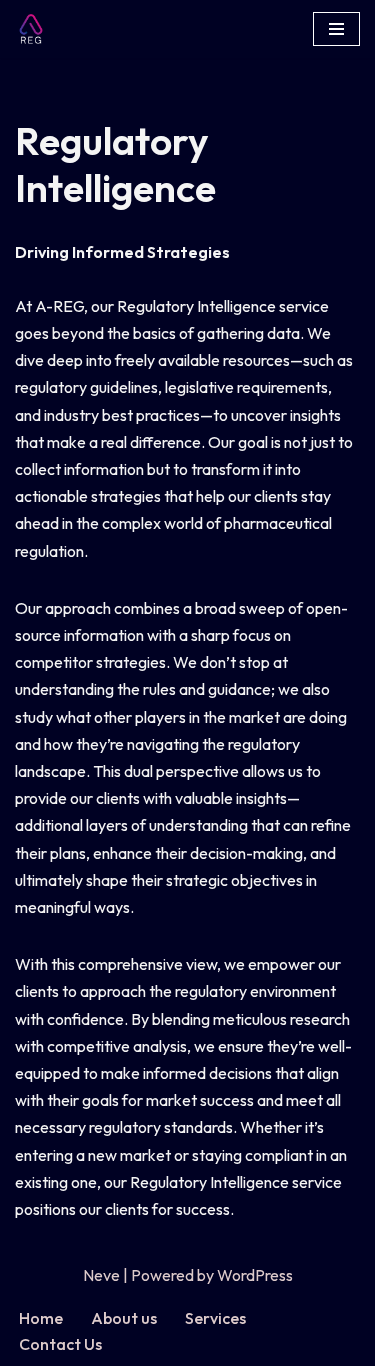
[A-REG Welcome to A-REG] (36, 29)
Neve (101, 1275)
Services (215, 1318)
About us (124, 1318)
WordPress (255, 1275)
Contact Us (60, 1344)
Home (41, 1318)
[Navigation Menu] (336, 29)
